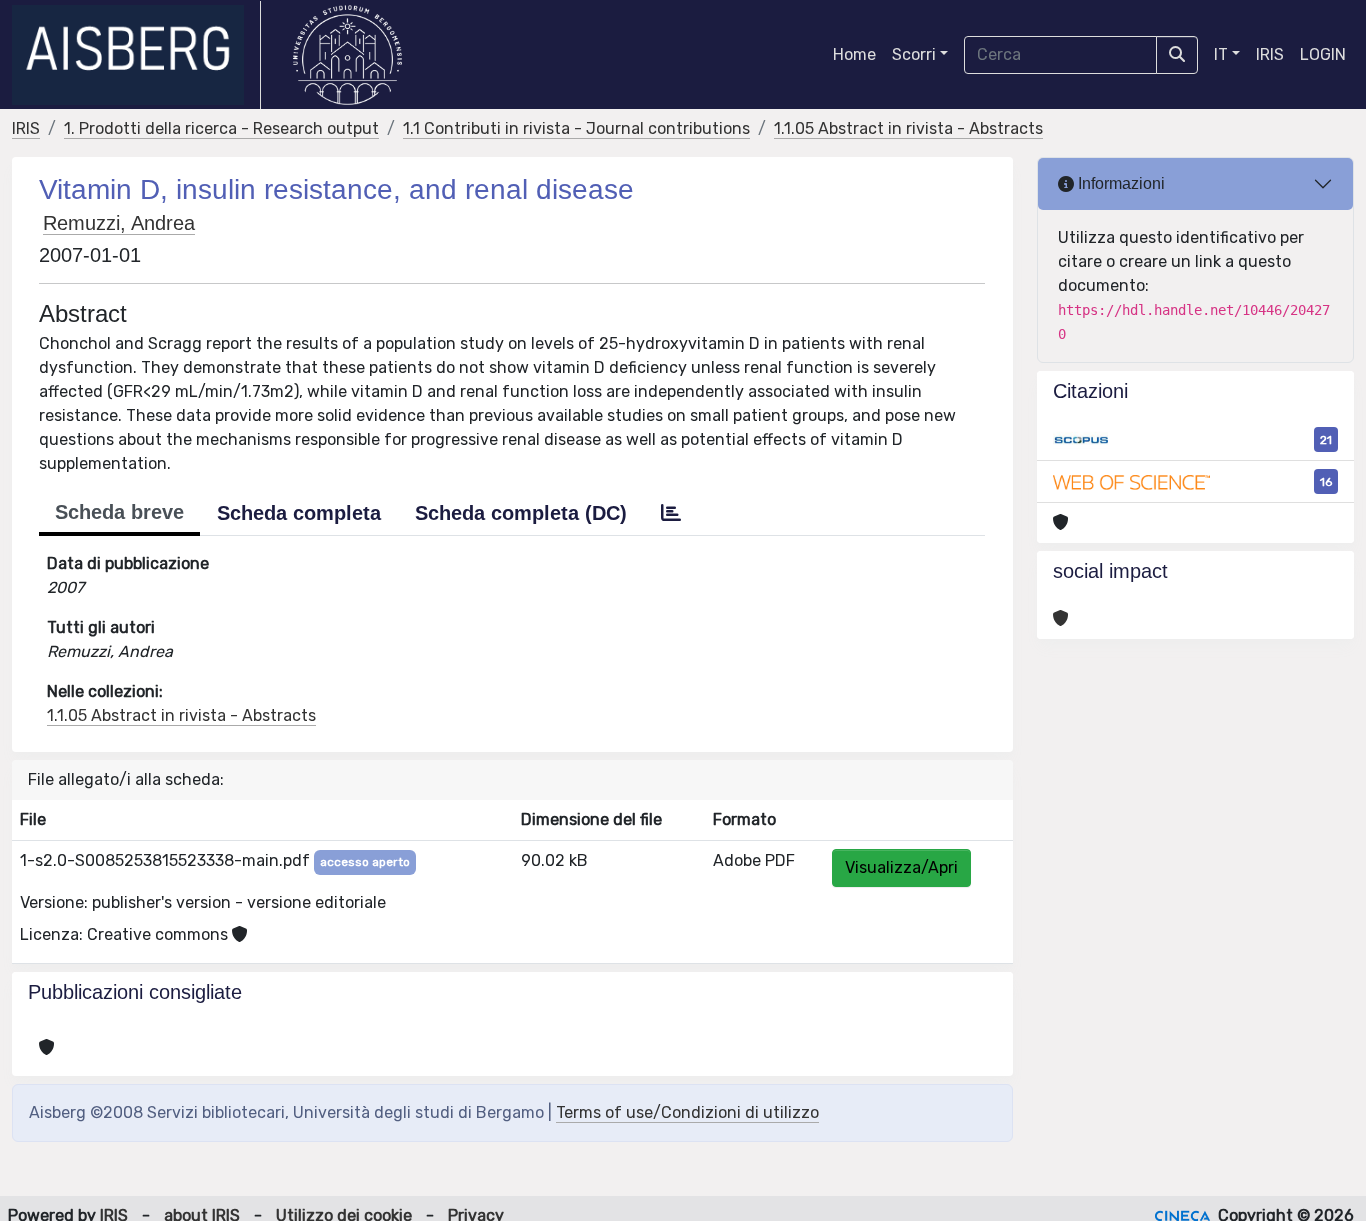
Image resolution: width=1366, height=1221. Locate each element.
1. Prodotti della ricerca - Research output (221, 128)
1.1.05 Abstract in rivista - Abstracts (908, 128)
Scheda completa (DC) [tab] (521, 513)
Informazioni (1119, 183)
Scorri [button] (914, 54)
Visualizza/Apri (901, 867)
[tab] (671, 513)
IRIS (1270, 54)
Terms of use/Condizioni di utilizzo (687, 1112)
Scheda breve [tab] (119, 512)
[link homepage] (136, 55)
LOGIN (1323, 54)
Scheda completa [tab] (299, 513)
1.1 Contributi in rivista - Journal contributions (576, 128)
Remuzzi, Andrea (119, 223)
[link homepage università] (347, 55)
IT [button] (1221, 54)
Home (854, 54)
